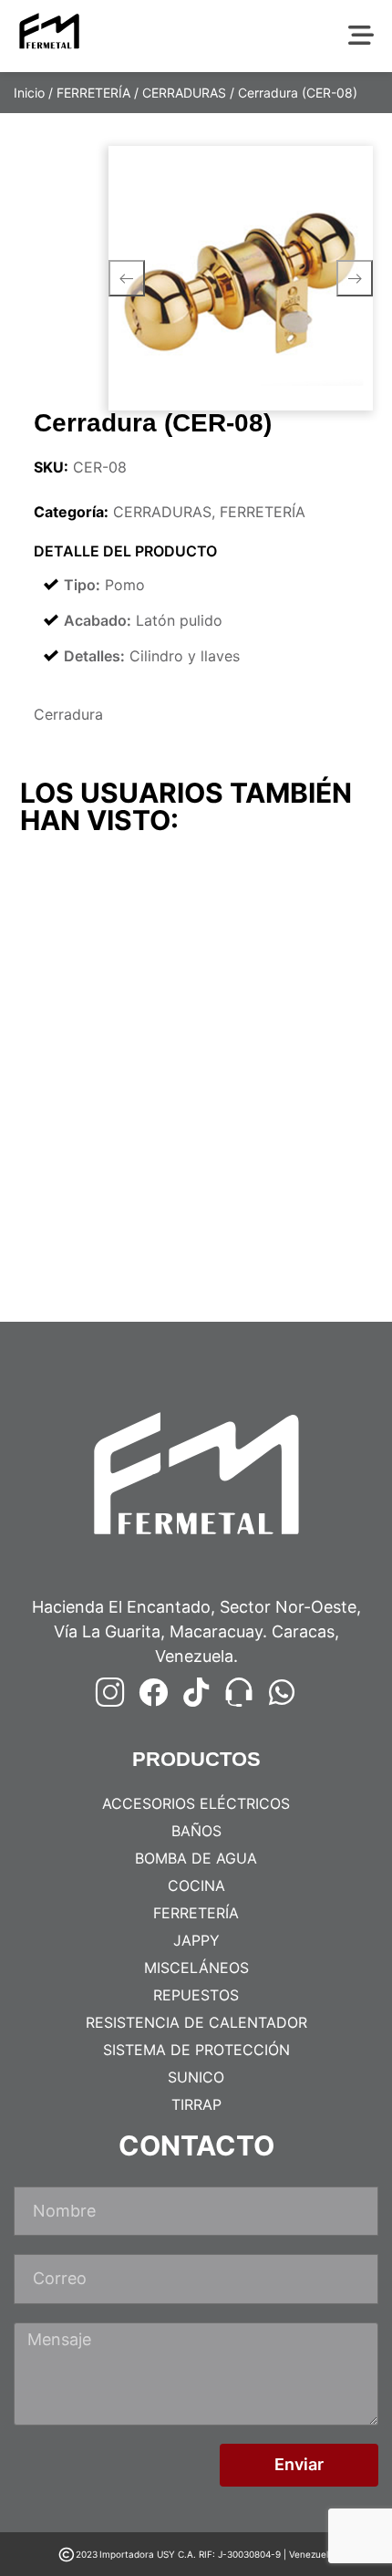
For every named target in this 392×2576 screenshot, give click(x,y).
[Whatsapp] (282, 1692)
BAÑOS (196, 1831)
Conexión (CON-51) (274, 1266)
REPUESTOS (196, 1995)
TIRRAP (196, 2104)
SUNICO (196, 2077)
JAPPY (196, 1940)
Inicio (29, 93)
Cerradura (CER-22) (276, 1041)
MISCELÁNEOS (196, 1968)
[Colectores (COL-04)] (106, 1163)
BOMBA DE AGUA (196, 1858)
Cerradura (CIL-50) (92, 1041)
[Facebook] (153, 1692)
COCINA (196, 1885)
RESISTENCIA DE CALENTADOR (196, 2022)
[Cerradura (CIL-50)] (106, 938)
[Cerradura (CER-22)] (287, 938)
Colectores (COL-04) (99, 1266)
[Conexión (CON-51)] (287, 1163)
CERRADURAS (184, 93)
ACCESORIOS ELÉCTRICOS (196, 1803)
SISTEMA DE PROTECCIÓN (196, 2050)
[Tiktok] (196, 1692)
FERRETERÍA (93, 93)
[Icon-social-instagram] (110, 1692)
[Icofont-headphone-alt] (239, 1692)
